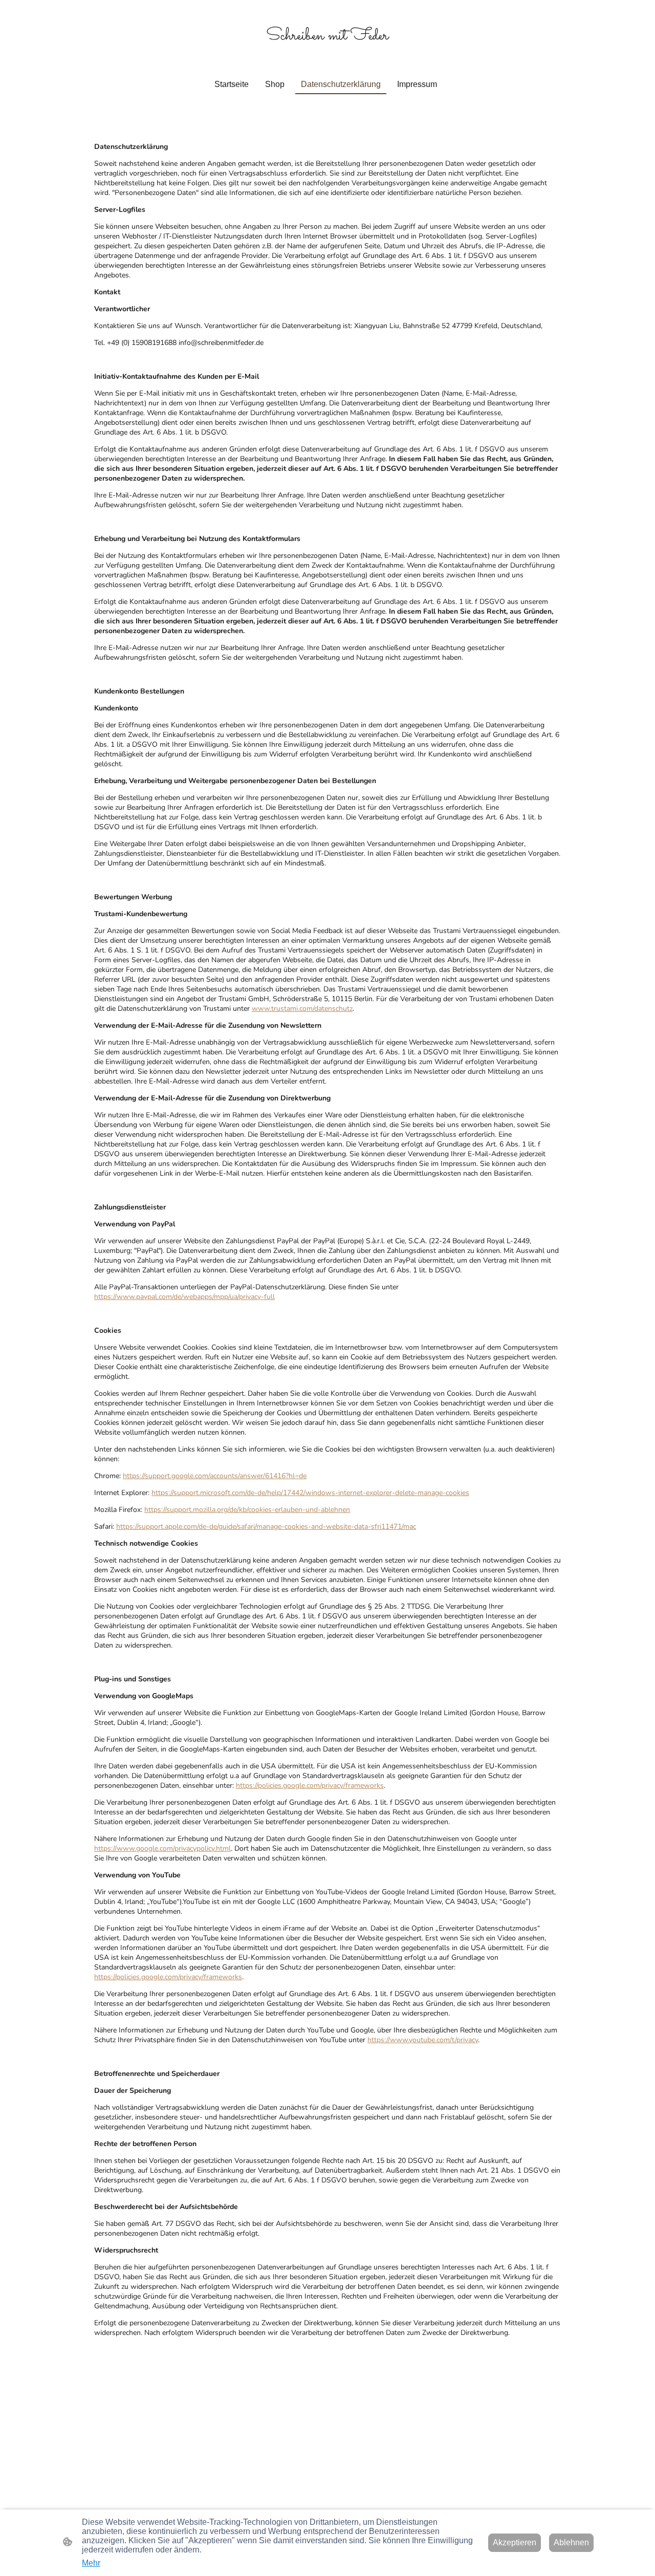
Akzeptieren (515, 2542)
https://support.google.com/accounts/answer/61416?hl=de (215, 1476)
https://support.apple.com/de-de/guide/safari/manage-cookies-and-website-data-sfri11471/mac (266, 1527)
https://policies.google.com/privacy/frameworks (310, 1785)
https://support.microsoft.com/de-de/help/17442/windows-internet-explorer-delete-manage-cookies (310, 1493)
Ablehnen (571, 2542)
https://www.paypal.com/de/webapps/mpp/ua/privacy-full (184, 1297)
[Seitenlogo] (327, 53)
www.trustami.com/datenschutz (302, 1009)
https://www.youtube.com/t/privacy (423, 2040)
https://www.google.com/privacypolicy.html (162, 1848)
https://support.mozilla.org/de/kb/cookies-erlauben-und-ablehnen (247, 1510)
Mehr (91, 2563)
